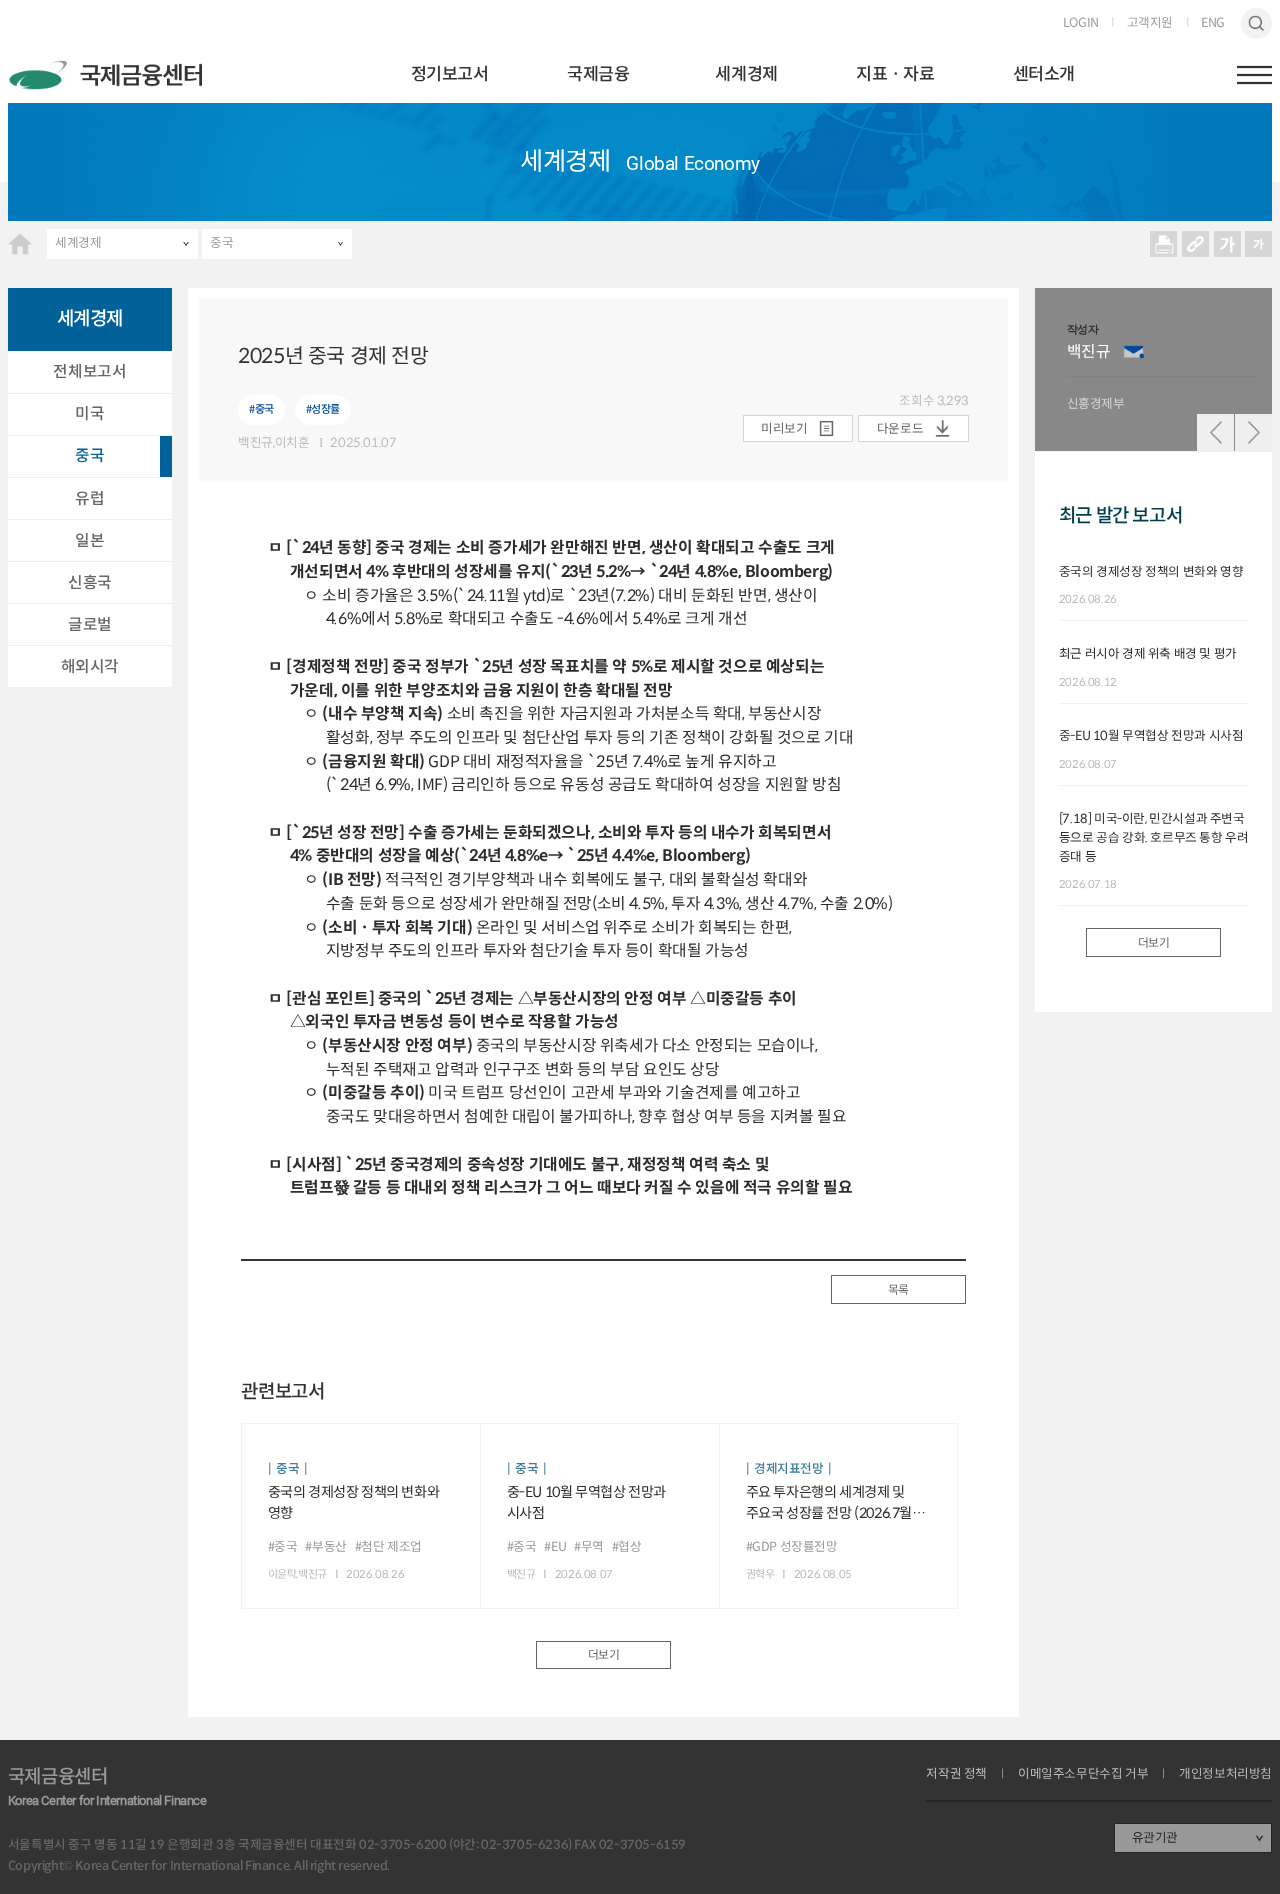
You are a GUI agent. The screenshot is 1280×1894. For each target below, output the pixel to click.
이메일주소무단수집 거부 (1083, 1774)
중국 (221, 243)
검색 (1257, 24)
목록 (898, 1290)
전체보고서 (89, 371)
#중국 (261, 409)
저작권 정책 (956, 1774)
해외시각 (90, 666)
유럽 (89, 498)
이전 (1215, 432)
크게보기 (1227, 244)
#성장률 (323, 409)
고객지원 (1150, 23)
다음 (1253, 432)
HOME (20, 244)
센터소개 (1044, 74)
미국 (89, 413)
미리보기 (784, 429)
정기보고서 (450, 74)
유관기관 (1155, 1838)
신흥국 (90, 582)
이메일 (1134, 352)
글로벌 (90, 624)
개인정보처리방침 (1225, 1774)
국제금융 (598, 74)
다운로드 (900, 429)
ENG (1213, 23)
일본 (89, 540)
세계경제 (746, 74)
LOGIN (1081, 23)
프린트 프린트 (1164, 244)
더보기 (604, 1655)
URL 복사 (1195, 244)
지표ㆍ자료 (895, 74)
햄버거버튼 (1255, 75)
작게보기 (1259, 244)
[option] (1162, 369)
